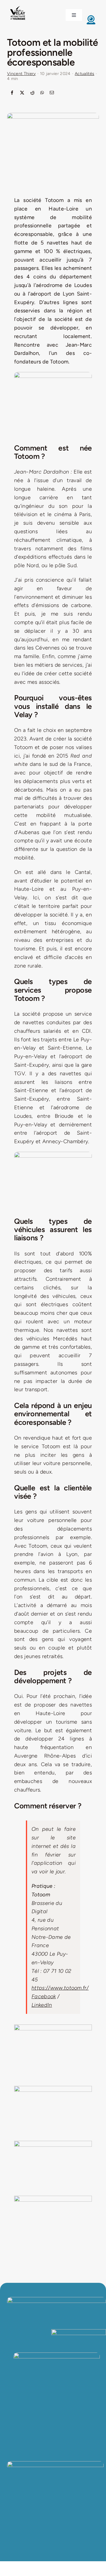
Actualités (85, 74)
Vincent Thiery (21, 74)
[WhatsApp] (42, 93)
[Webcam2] (91, 17)
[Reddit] (32, 93)
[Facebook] (12, 93)
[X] (22, 93)
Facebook (44, 1996)
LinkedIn (42, 2005)
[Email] (52, 93)
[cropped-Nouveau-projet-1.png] (18, 7)
